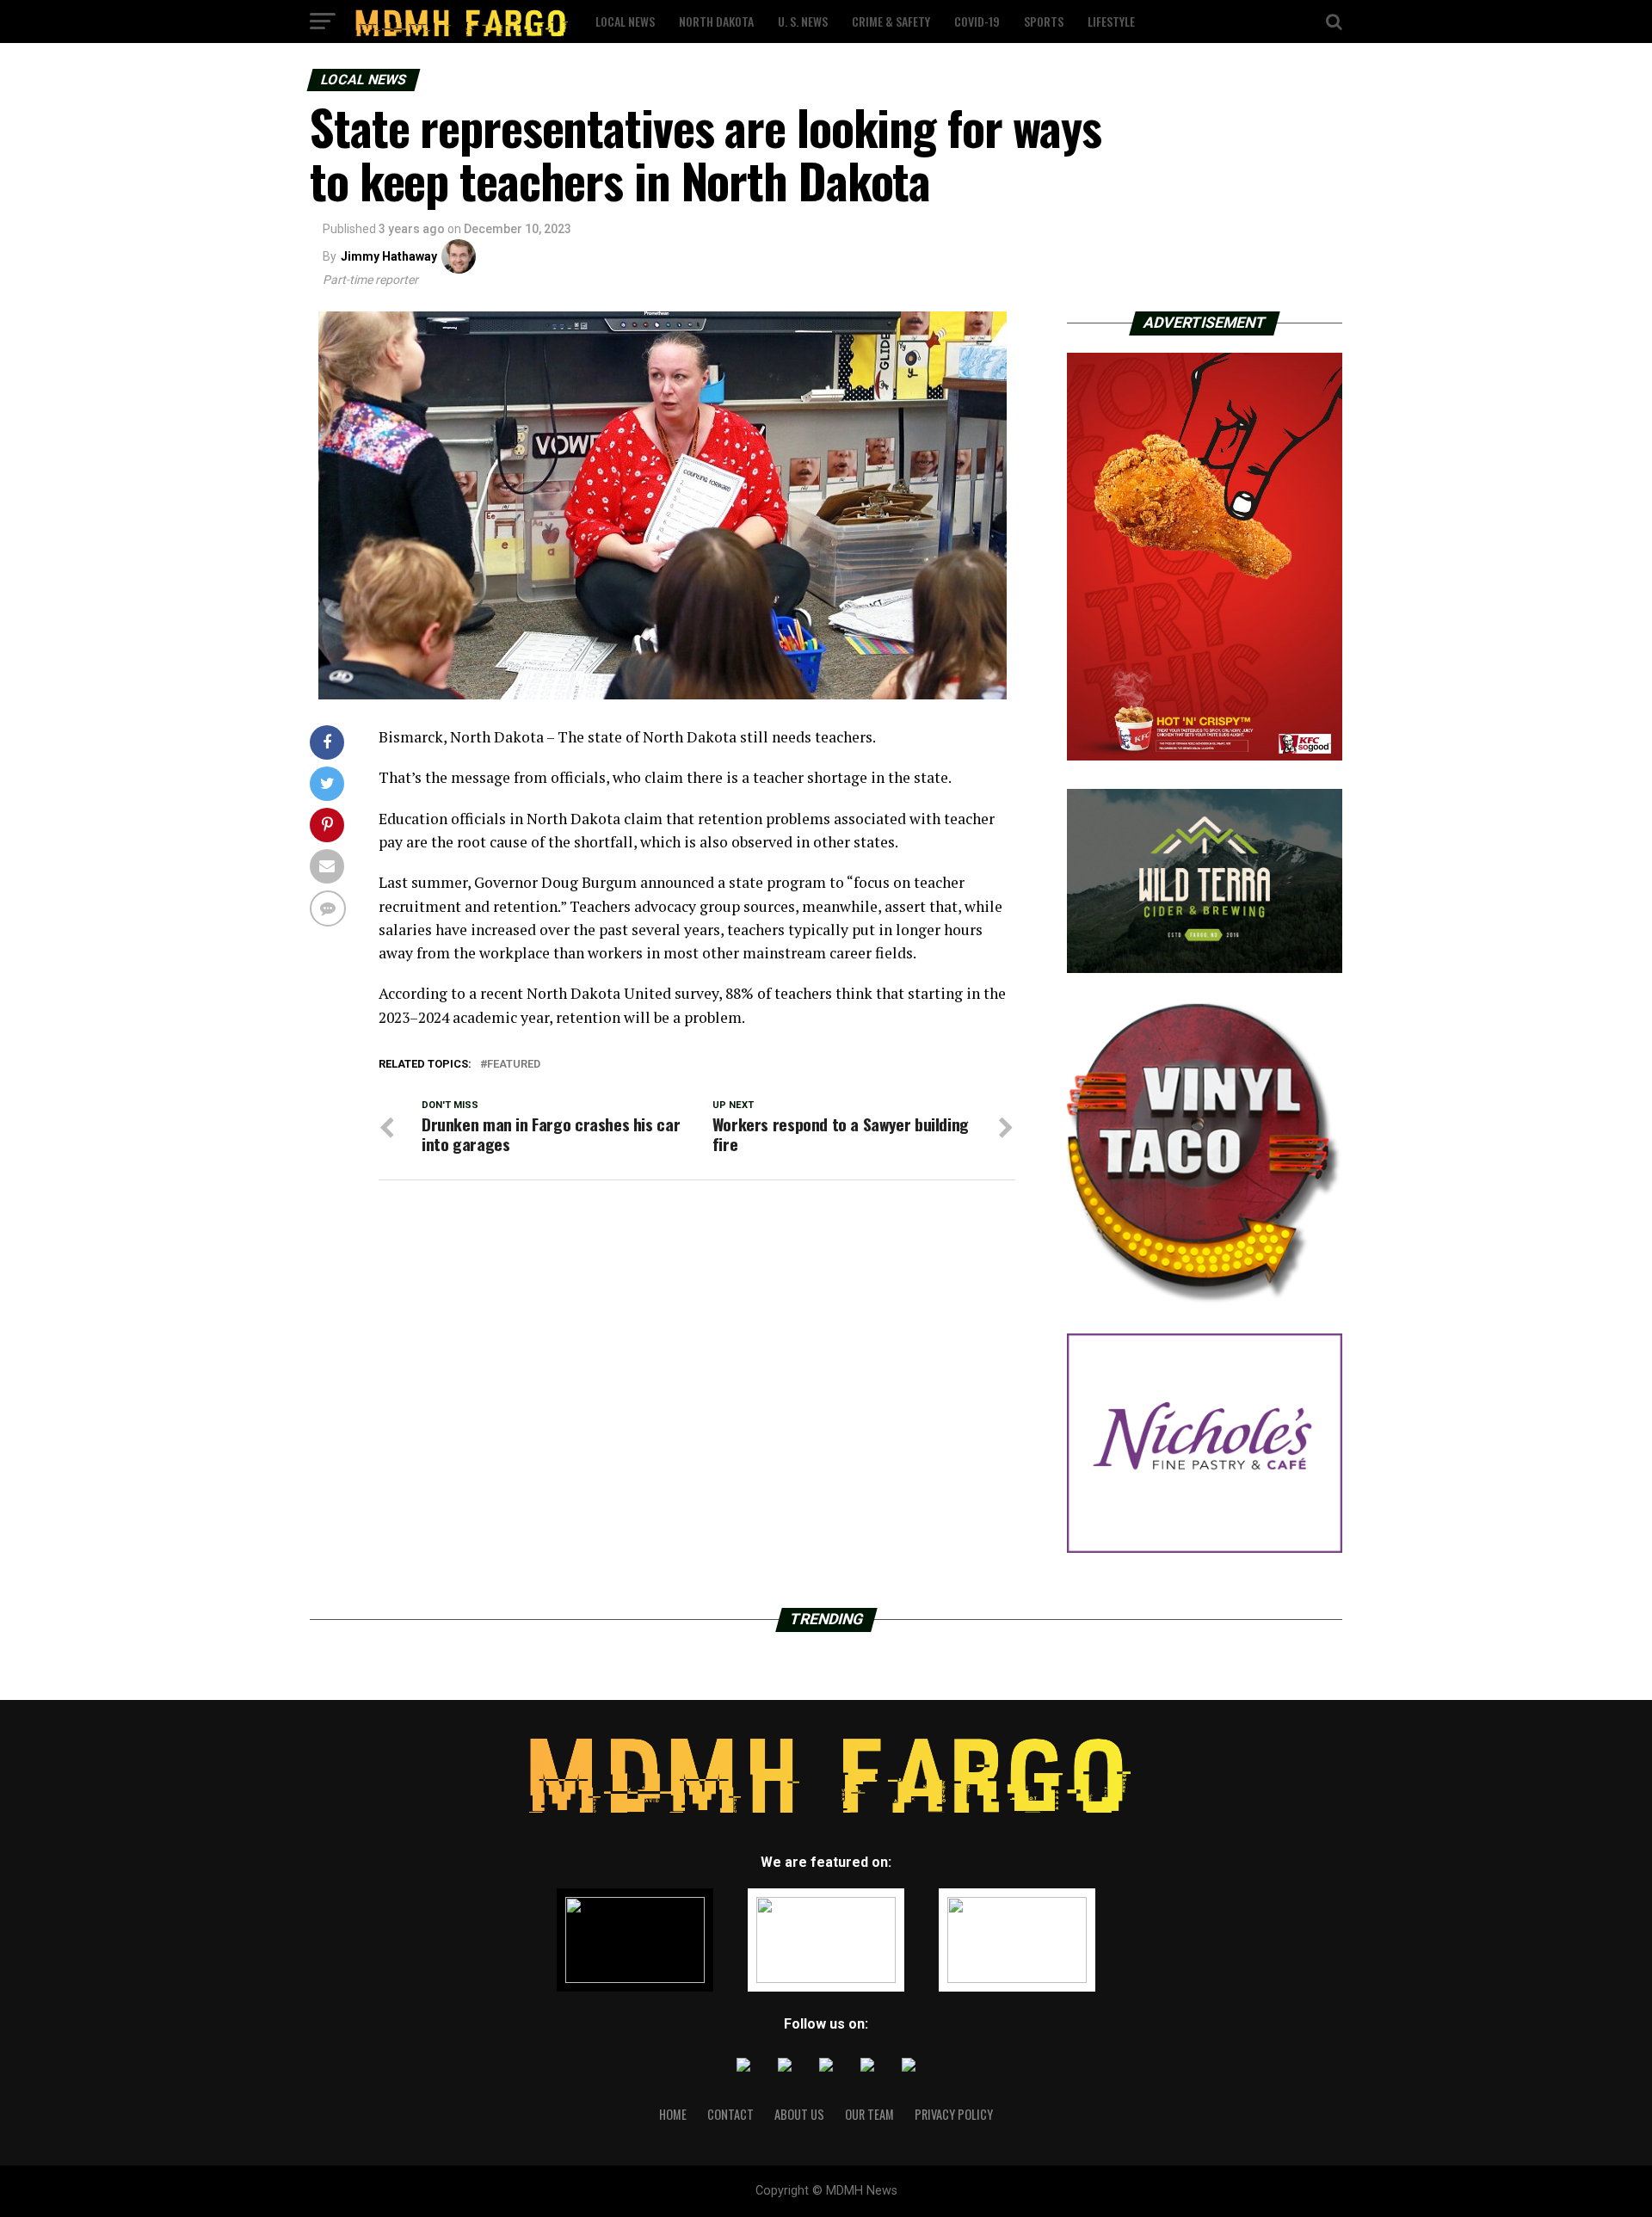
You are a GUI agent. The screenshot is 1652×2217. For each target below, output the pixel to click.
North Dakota (716, 21)
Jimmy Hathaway (389, 256)
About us (799, 2114)
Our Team (869, 2114)
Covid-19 (977, 21)
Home (673, 2114)
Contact (730, 2114)
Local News (625, 21)
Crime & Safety (891, 21)
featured (514, 1065)
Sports (1044, 21)
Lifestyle (1111, 21)
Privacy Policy (954, 2114)
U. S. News (803, 21)
